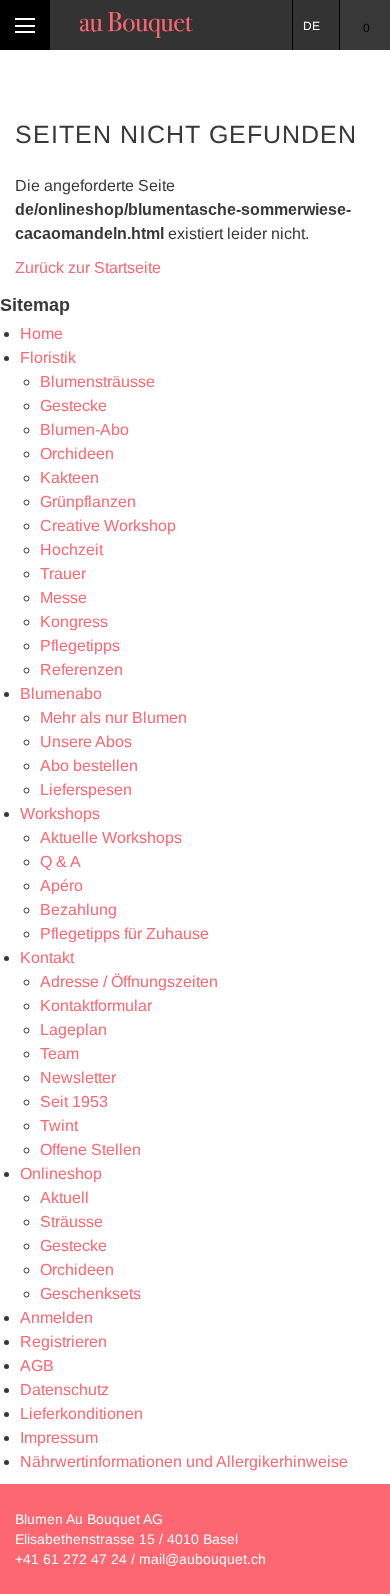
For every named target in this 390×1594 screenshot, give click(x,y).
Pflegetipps (80, 645)
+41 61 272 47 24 (71, 1559)
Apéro (61, 885)
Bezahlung (78, 909)
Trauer (63, 573)
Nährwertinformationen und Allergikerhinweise (184, 1461)
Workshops (60, 813)
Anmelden (56, 1317)
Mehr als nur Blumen (113, 717)
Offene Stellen (90, 1149)
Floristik (48, 357)
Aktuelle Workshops (111, 837)
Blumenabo (61, 693)
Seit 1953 (74, 1101)
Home (41, 333)
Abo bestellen (89, 765)
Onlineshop (61, 1173)
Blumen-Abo (84, 429)
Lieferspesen (86, 789)
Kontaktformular (96, 1005)
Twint (59, 1125)
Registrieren (63, 1341)
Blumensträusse (97, 381)
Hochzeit (71, 549)
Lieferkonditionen (81, 1413)
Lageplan (73, 1029)
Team (59, 1053)
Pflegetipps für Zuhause (124, 933)
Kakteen (69, 477)
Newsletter (78, 1077)
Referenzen (81, 669)
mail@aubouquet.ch (202, 1559)
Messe (63, 597)
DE (311, 26)
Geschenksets (90, 1293)
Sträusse (71, 1221)
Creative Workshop (108, 525)
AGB (37, 1365)
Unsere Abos (86, 741)
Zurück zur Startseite (88, 267)
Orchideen (77, 453)
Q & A (60, 861)
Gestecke (73, 405)
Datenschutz (64, 1389)
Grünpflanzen (88, 501)
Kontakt (47, 957)
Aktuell (64, 1197)
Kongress (74, 621)
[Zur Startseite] (136, 25)
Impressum (59, 1437)
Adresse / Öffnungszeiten (129, 981)
